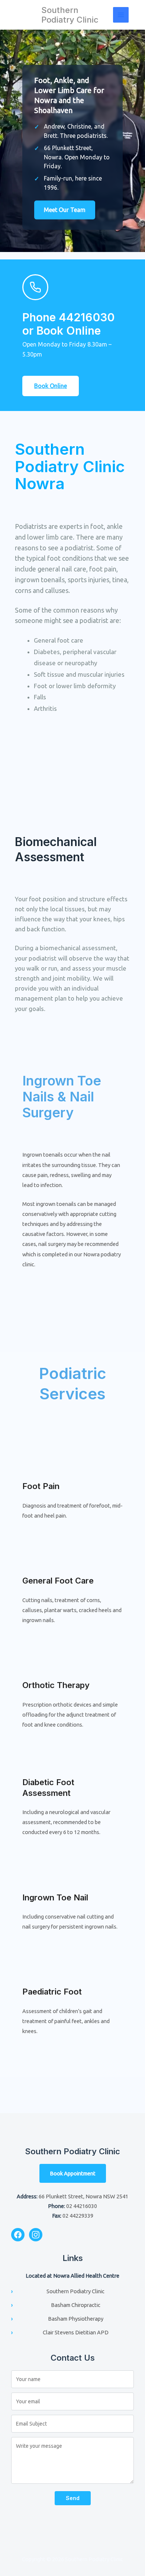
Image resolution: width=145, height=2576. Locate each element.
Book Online (51, 386)
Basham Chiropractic (76, 2305)
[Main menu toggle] (121, 15)
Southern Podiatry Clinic (70, 15)
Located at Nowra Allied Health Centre (72, 2276)
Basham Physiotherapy (76, 2319)
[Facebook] (18, 2235)
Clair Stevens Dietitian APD (76, 2332)
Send (73, 2498)
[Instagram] (36, 2235)
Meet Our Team (65, 210)
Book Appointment (73, 2173)
